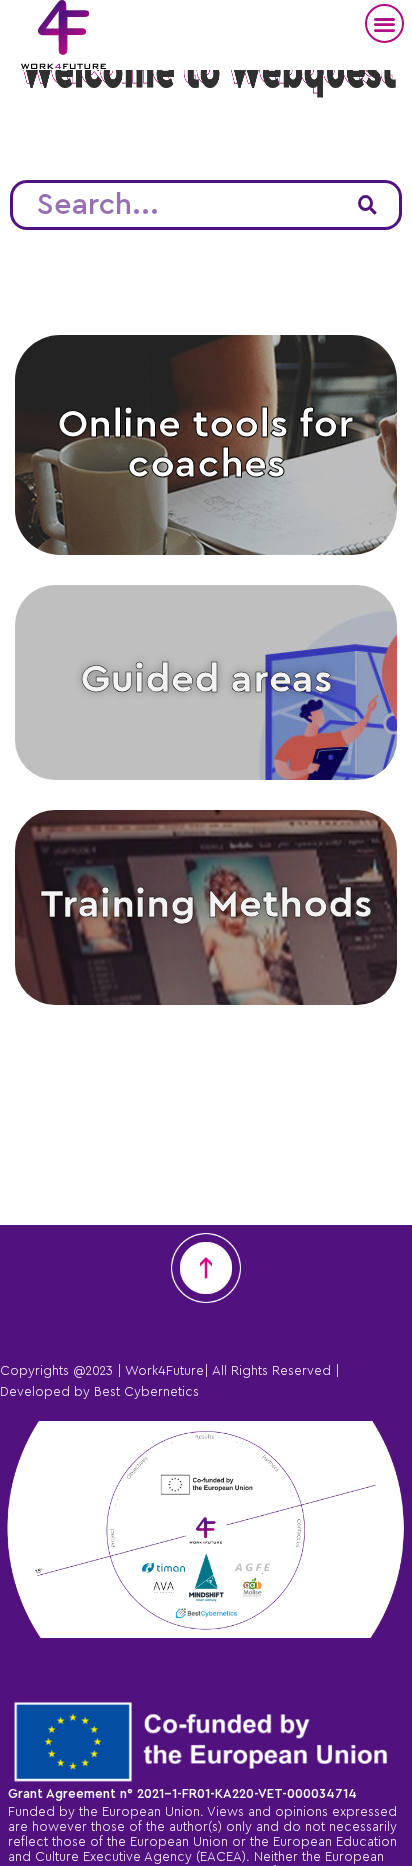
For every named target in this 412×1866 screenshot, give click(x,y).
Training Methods (206, 905)
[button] (384, 23)
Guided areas (206, 680)
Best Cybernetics (146, 1390)
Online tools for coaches (206, 445)
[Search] (367, 205)
